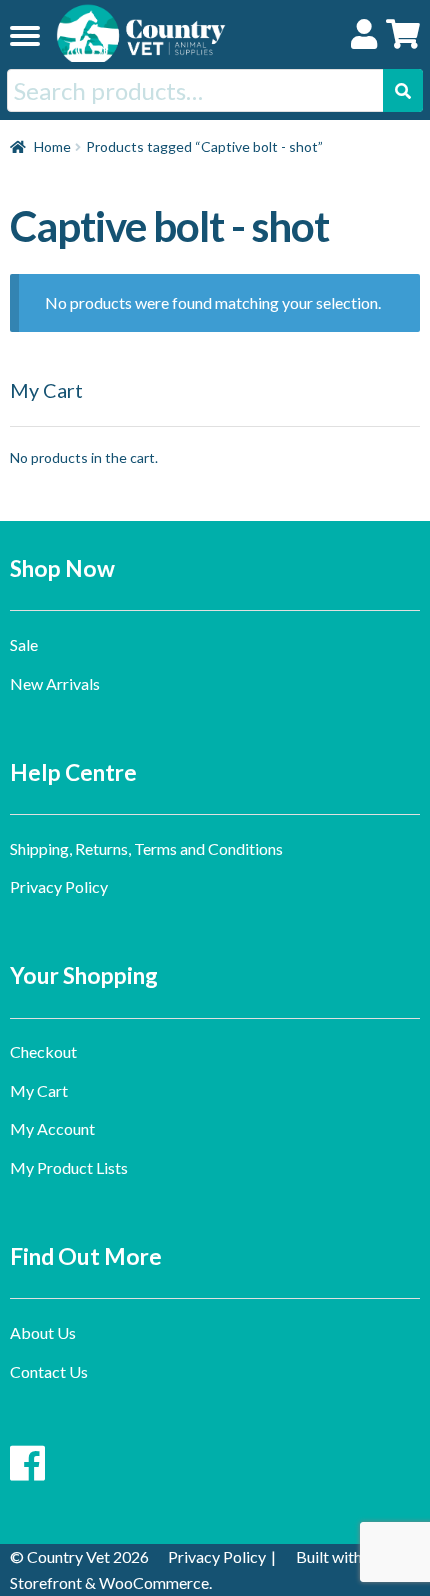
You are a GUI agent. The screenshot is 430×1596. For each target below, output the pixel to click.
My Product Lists (69, 1167)
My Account (52, 1128)
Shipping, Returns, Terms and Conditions (146, 848)
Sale (24, 644)
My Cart (39, 1090)
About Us (43, 1332)
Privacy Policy (59, 886)
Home (52, 146)
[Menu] (25, 35)
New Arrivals (55, 683)
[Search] (403, 90)
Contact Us (49, 1371)
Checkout (43, 1051)
